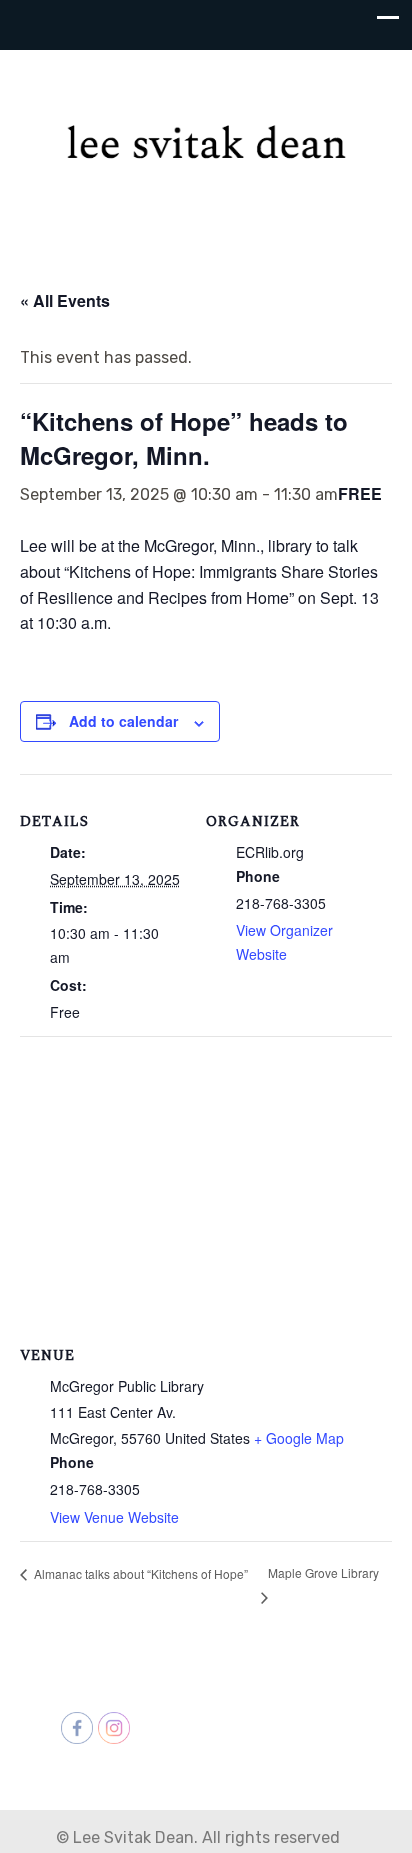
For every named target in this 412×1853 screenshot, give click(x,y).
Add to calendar (123, 721)
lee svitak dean (206, 131)
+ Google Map (299, 1438)
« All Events (65, 300)
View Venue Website (114, 1517)
